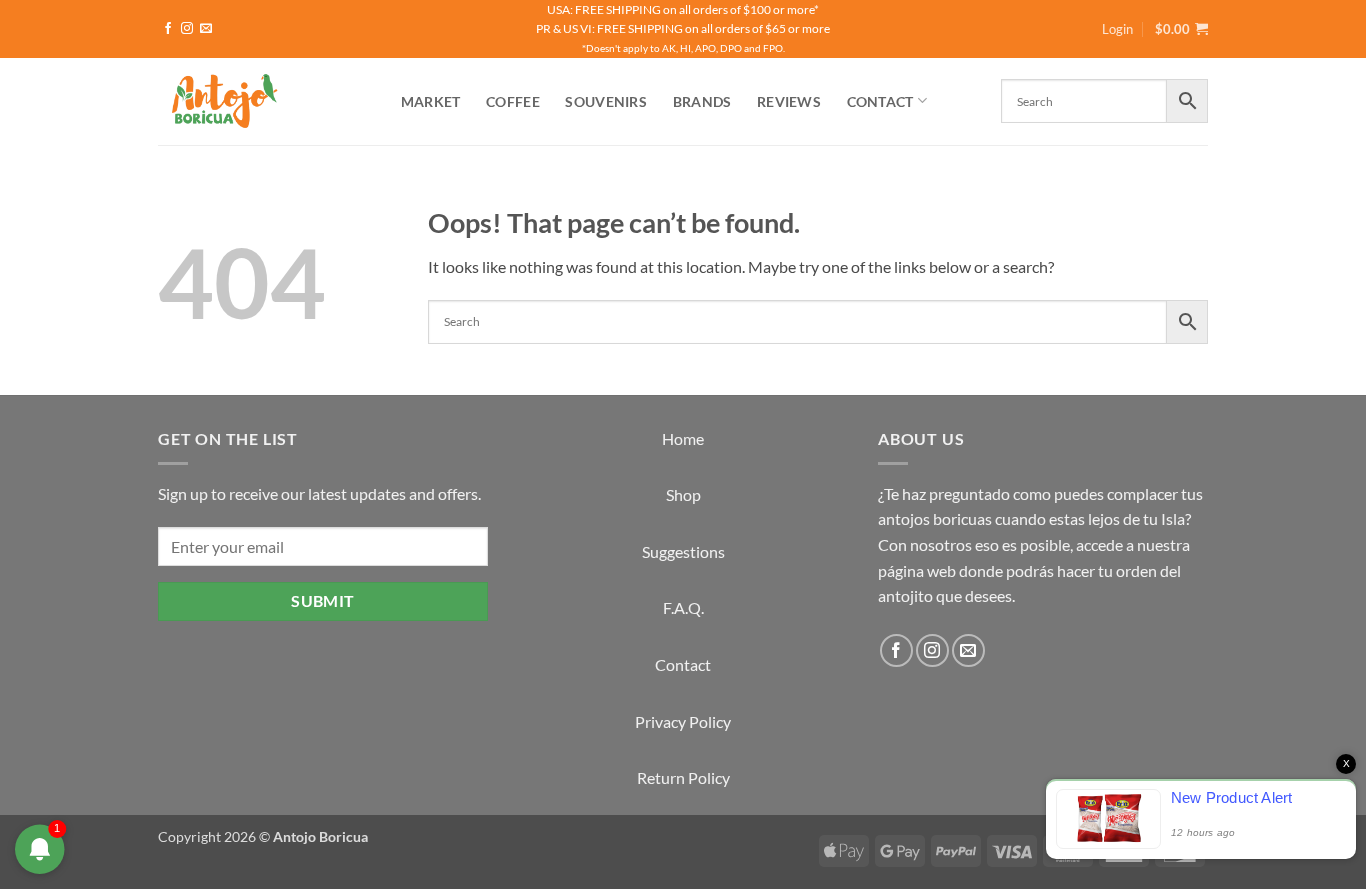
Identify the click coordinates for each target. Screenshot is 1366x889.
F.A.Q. (683, 607)
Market (431, 101)
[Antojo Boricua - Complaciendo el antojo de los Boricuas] (258, 101)
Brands (702, 101)
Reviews (789, 101)
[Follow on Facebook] (168, 29)
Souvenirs (606, 101)
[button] (1181, 29)
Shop (683, 494)
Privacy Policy (683, 721)
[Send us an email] (206, 29)
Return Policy (683, 777)
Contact (880, 101)
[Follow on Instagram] (187, 29)
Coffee (513, 101)
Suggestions (683, 551)
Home (683, 438)
